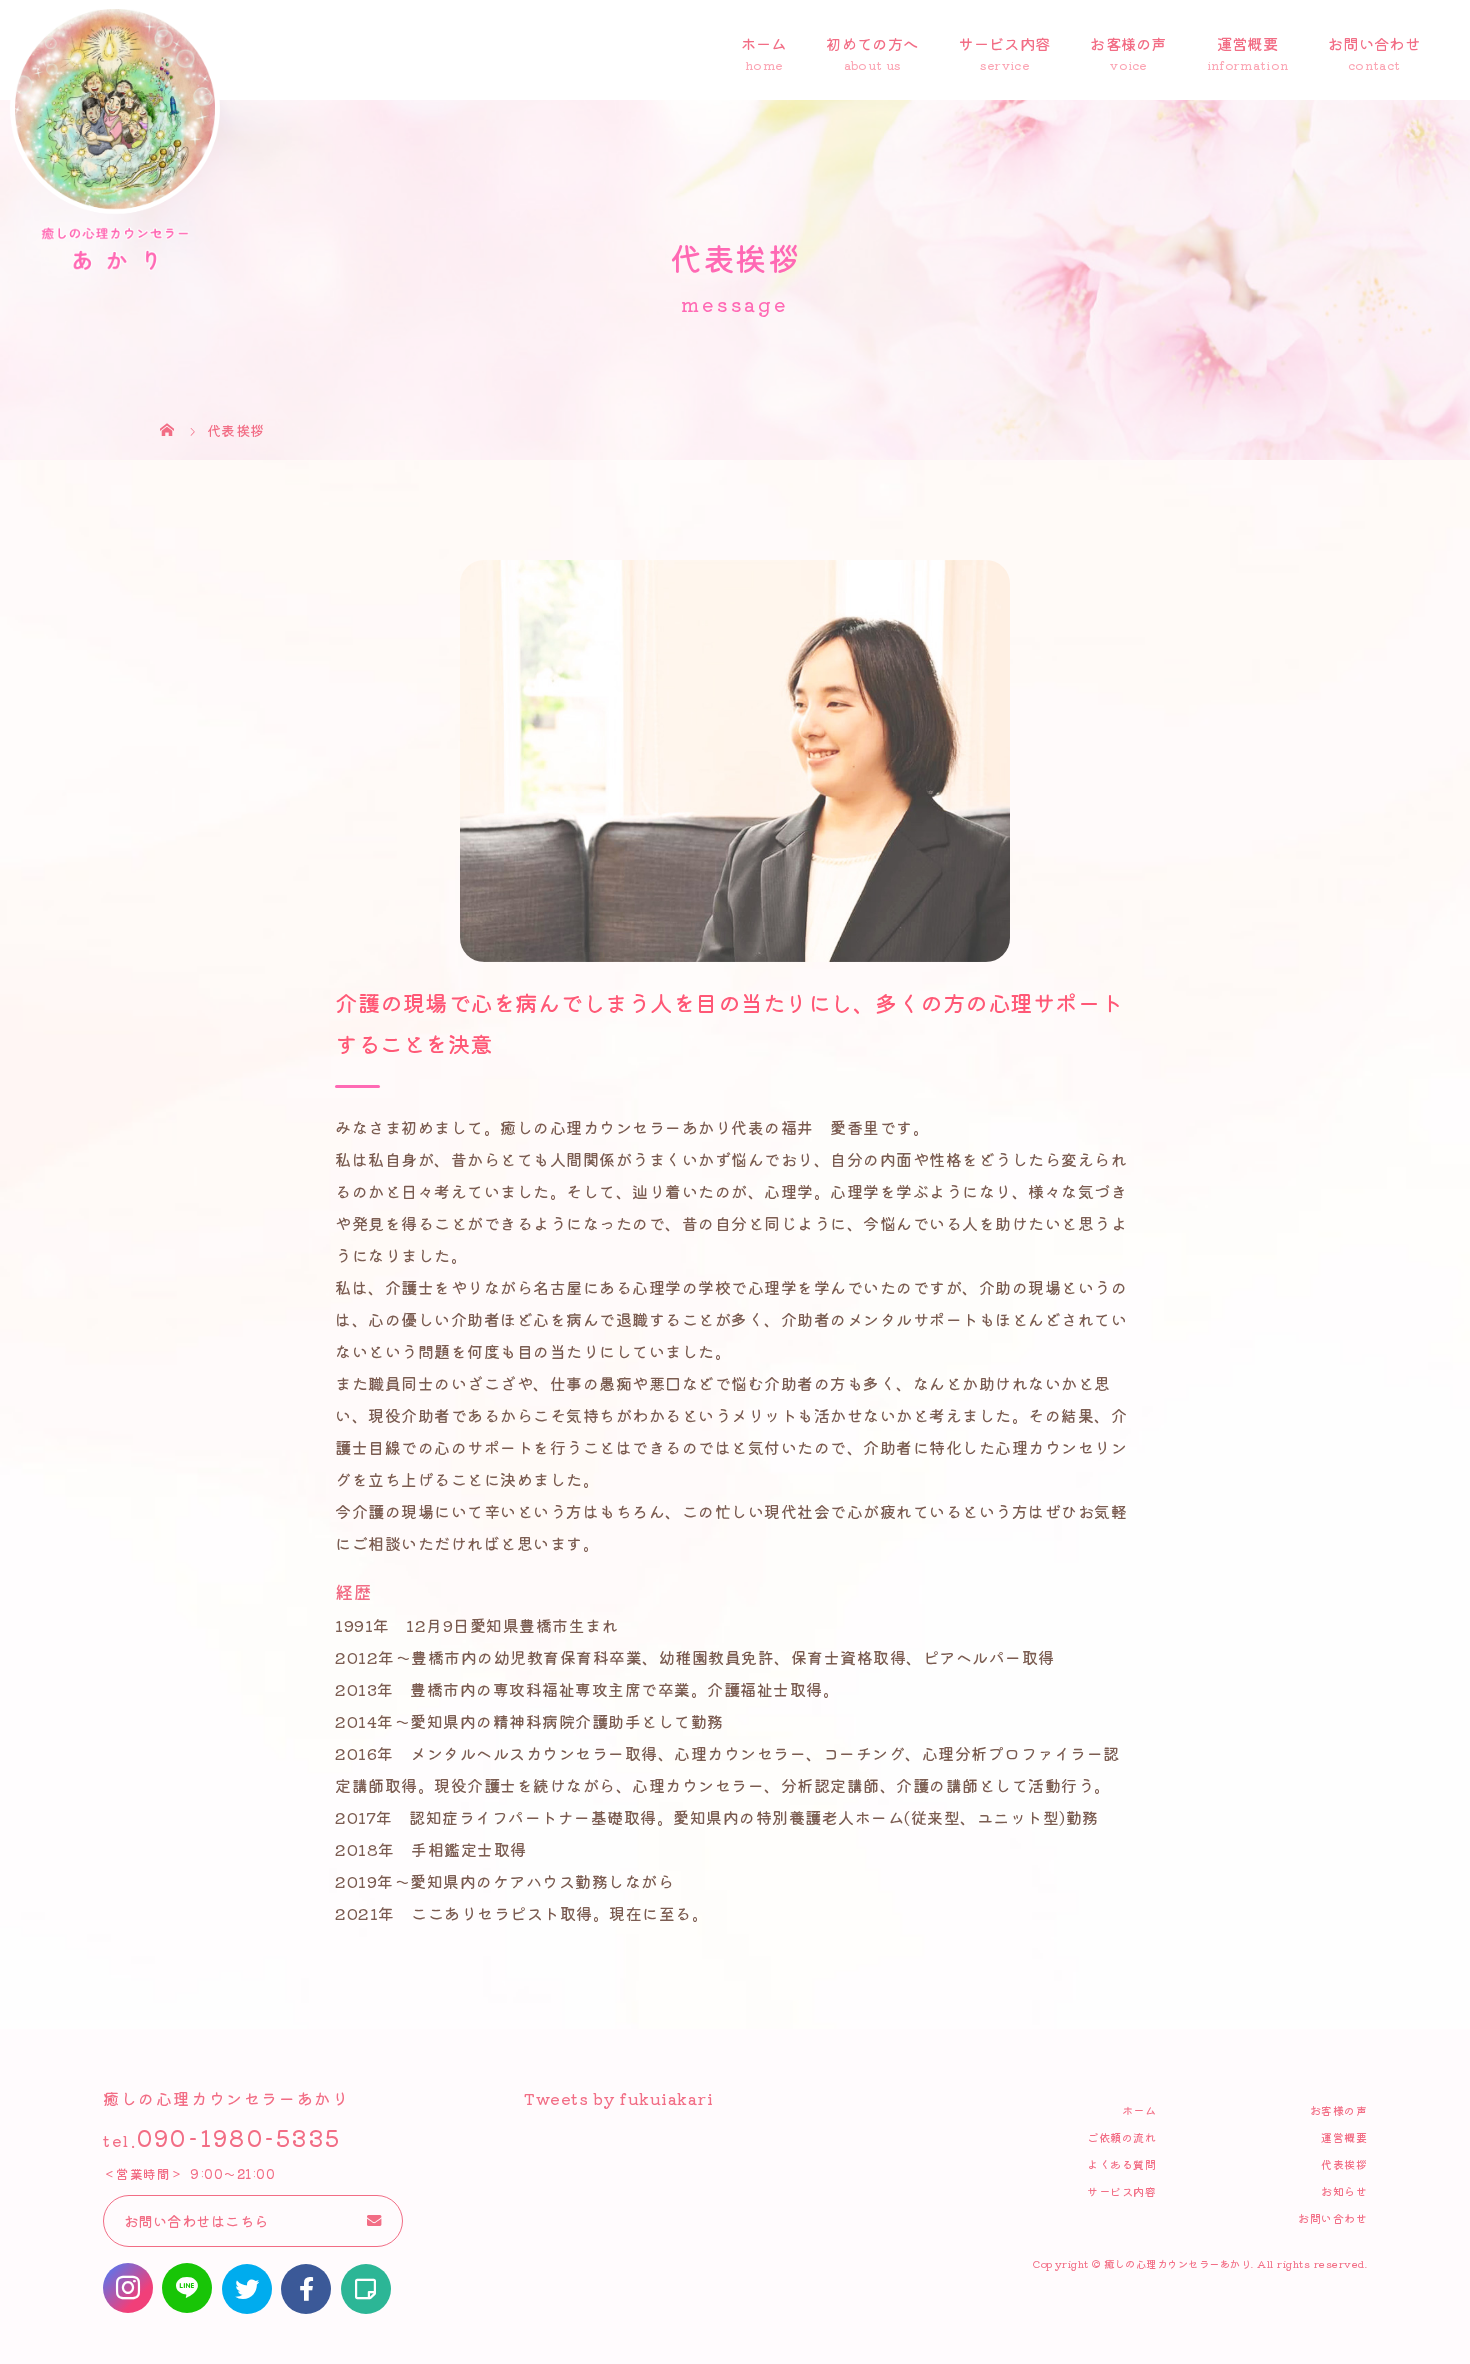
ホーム (764, 43)
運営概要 (1247, 43)
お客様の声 (1128, 43)
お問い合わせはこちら (196, 2220)
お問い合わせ (1374, 43)
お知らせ (1344, 2191)
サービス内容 (1004, 43)
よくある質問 (1121, 2164)
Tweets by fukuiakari (618, 2098)
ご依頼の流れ (1121, 2137)
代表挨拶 (1344, 2164)
